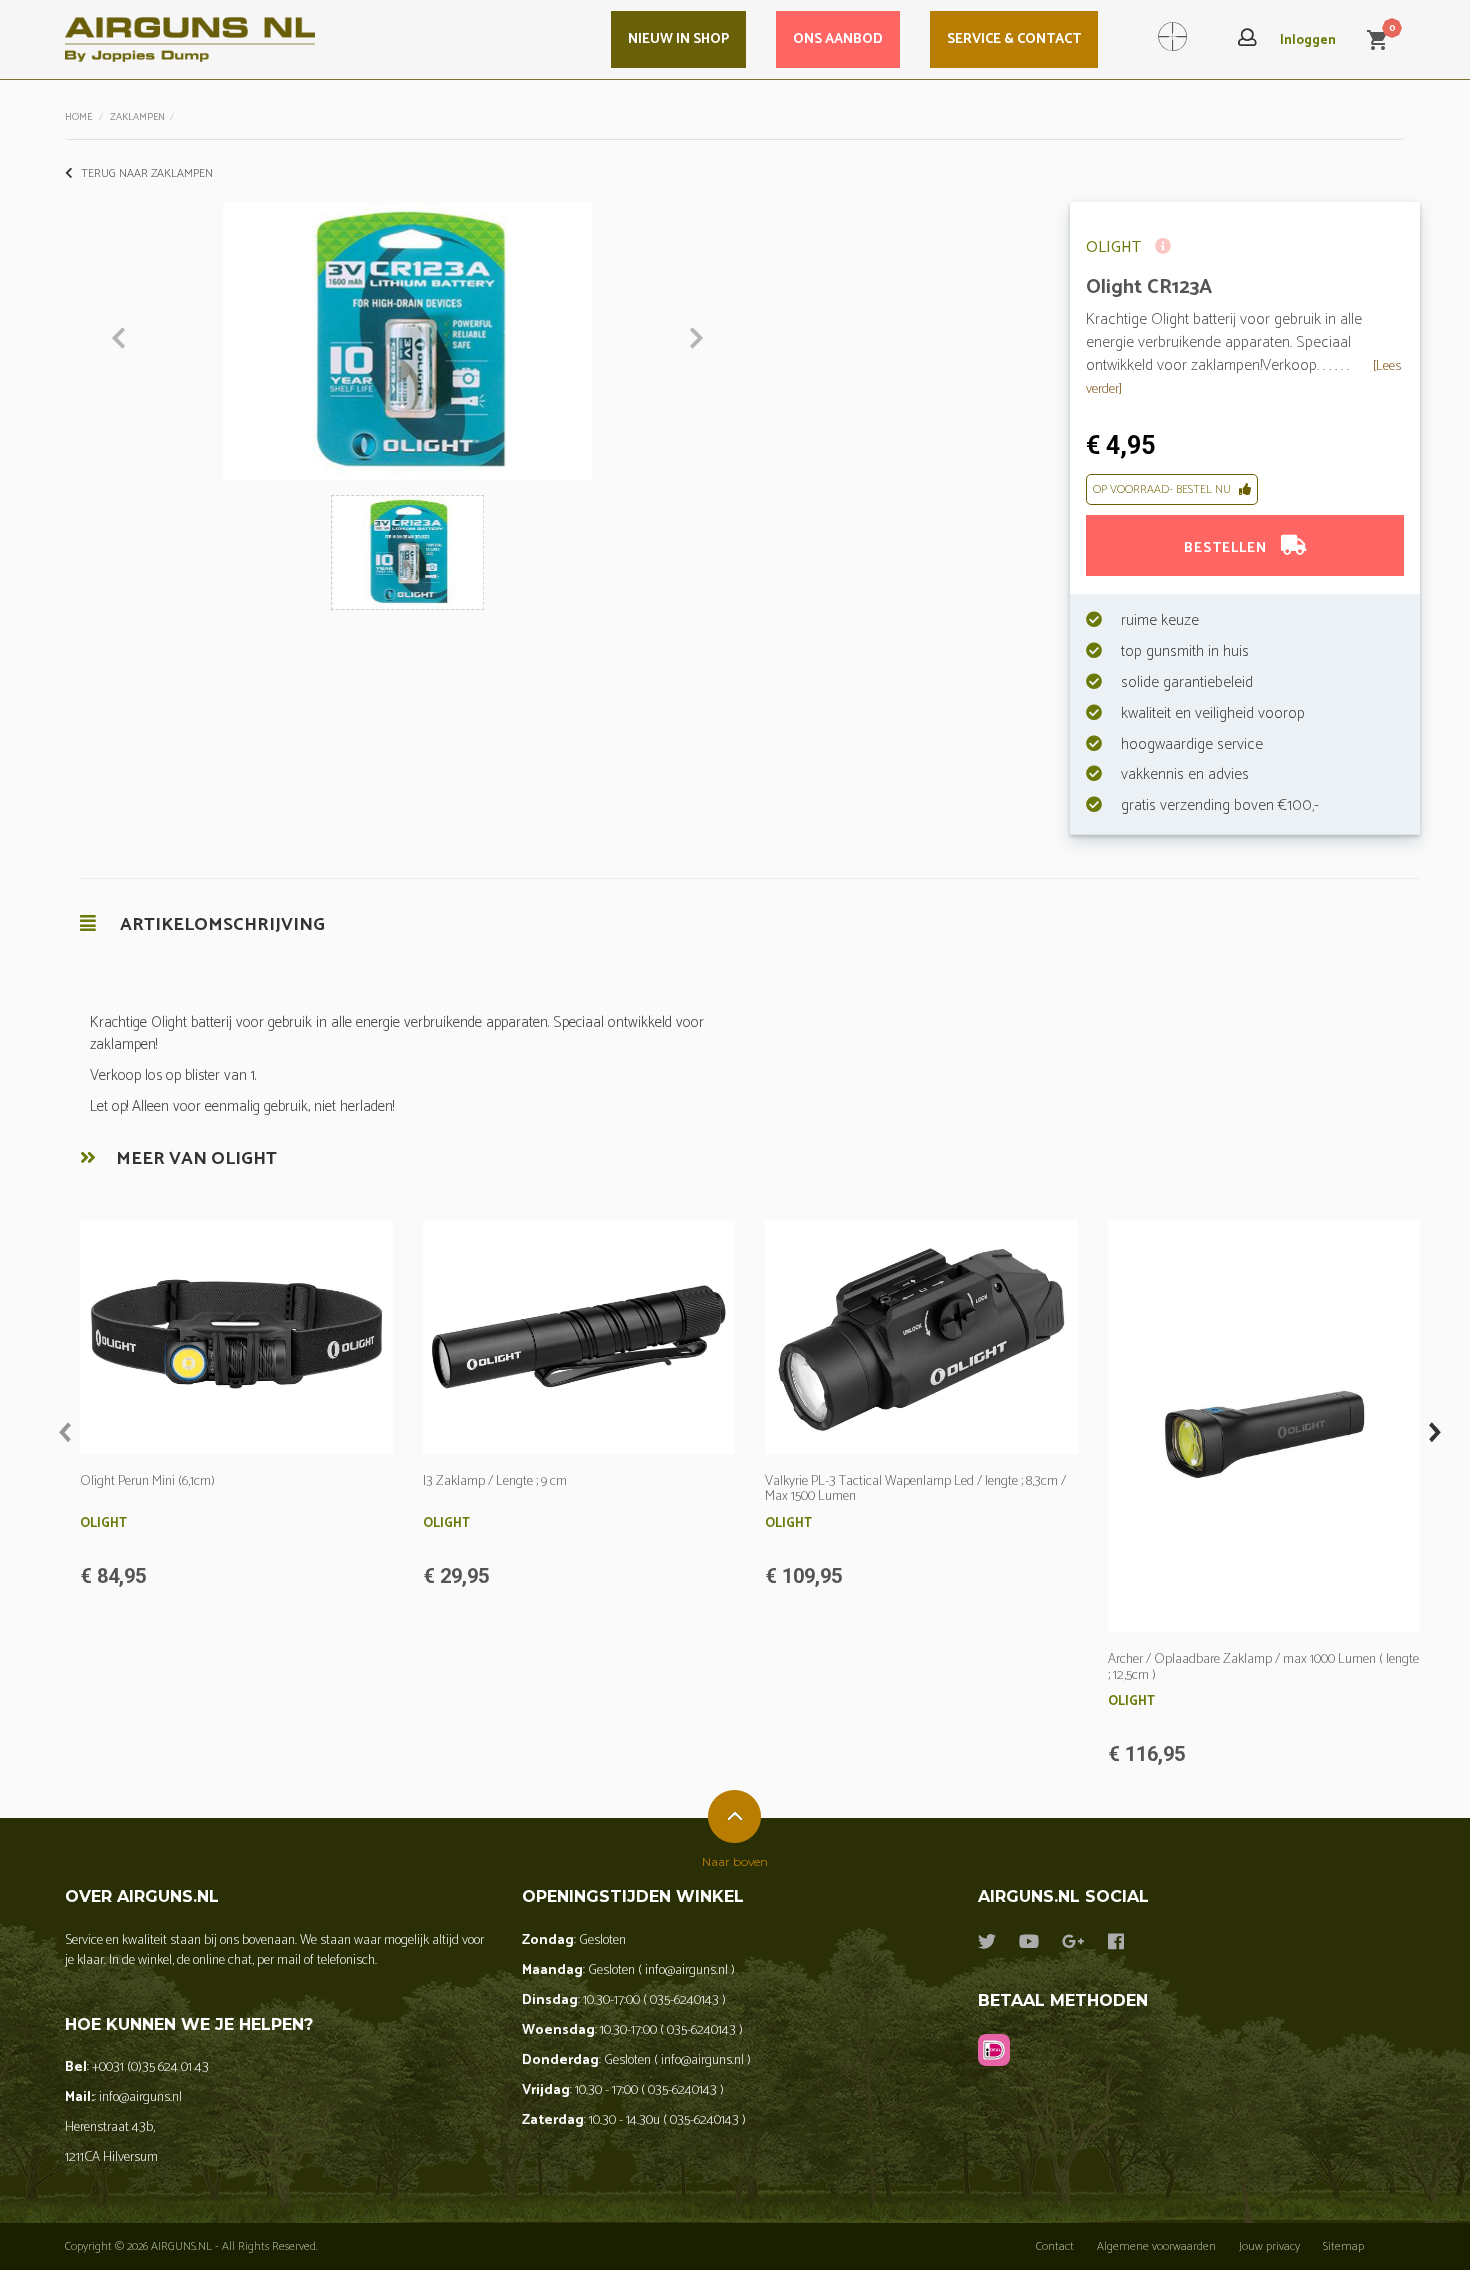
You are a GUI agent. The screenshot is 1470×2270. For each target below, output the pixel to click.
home (78, 117)
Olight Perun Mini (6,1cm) (147, 1481)
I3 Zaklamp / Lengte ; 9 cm (495, 1481)
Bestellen (1227, 548)
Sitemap (1343, 2246)
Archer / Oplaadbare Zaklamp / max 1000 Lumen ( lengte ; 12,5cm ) (1263, 1667)
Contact (1055, 2246)
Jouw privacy (1269, 2246)
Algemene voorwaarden (1156, 2246)
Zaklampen (137, 117)
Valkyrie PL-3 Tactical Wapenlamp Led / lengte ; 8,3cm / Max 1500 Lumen (915, 1489)
